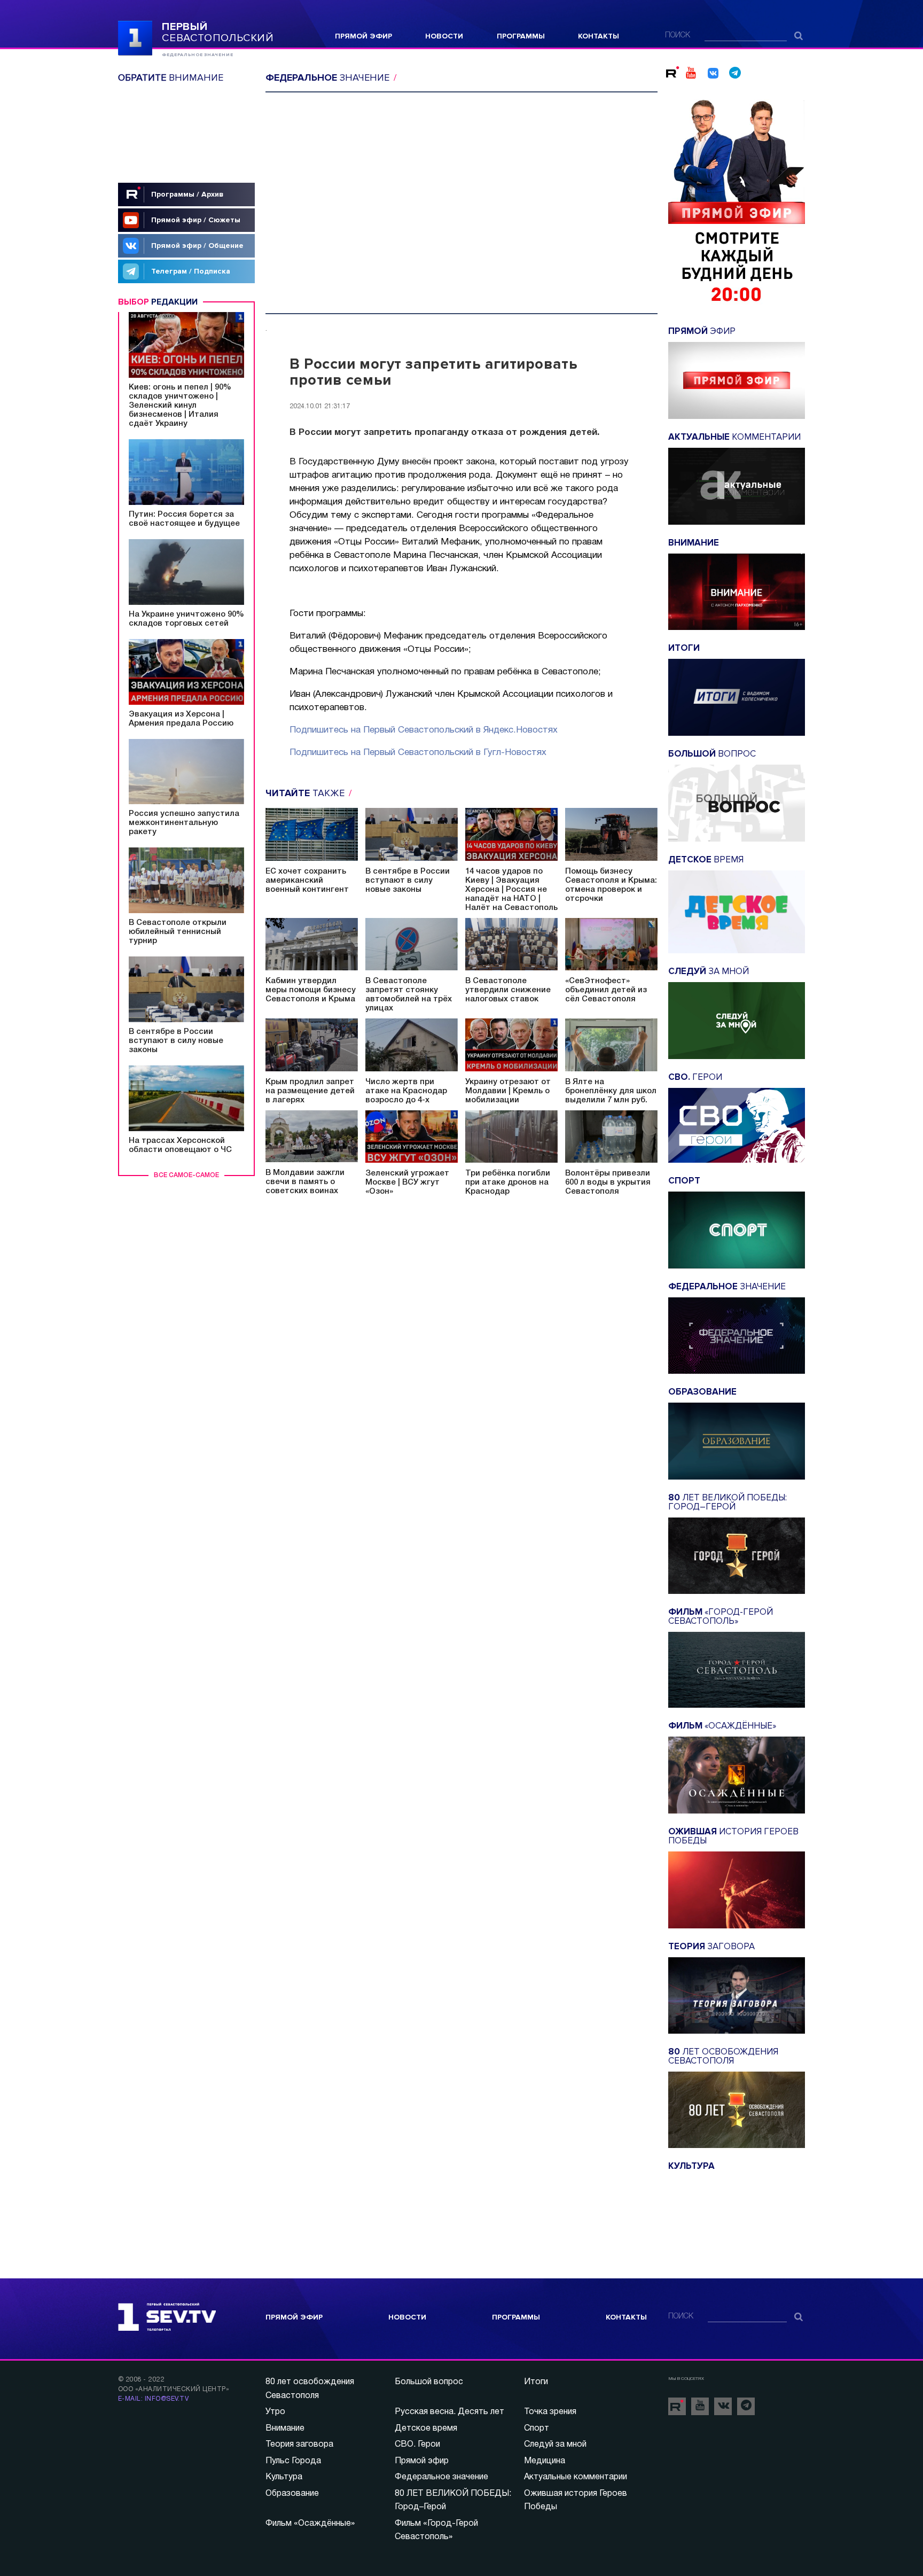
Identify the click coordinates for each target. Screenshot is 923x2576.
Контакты (599, 36)
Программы (521, 36)
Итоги (536, 2382)
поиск (678, 36)
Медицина (545, 2461)
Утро (275, 2412)
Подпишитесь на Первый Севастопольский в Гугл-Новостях (418, 753)
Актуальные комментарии (576, 2477)
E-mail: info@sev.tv (153, 2399)
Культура (284, 2477)
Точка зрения (550, 2412)
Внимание (285, 2429)
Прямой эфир (363, 36)
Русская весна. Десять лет (449, 2412)
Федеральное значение (441, 2477)
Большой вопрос (429, 2382)
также (306, 793)
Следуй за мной (555, 2445)
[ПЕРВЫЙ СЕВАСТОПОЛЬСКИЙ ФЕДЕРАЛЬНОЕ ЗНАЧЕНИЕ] (135, 37)
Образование (292, 2494)
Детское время (426, 2429)
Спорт (537, 2429)
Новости (444, 36)
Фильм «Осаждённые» (310, 2524)
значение (329, 77)
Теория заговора (299, 2445)
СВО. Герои (417, 2445)
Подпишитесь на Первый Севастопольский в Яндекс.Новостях (424, 730)
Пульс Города (293, 2461)
